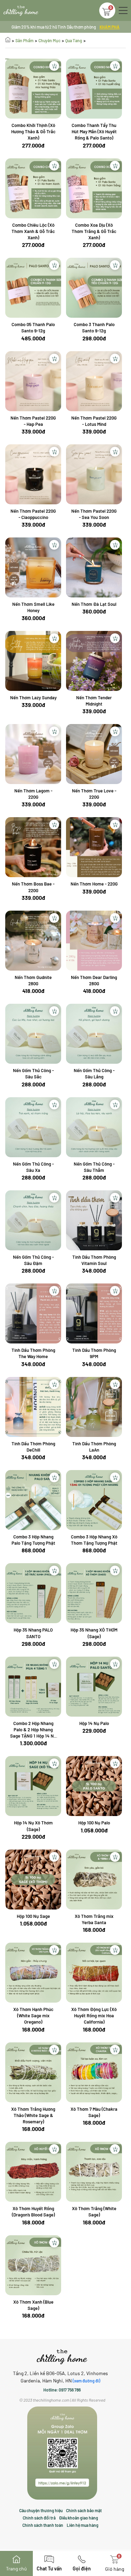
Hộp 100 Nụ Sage (33, 1916)
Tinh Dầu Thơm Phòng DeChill (33, 1447)
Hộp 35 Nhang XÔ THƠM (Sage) (94, 1633)
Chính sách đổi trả (39, 2518)
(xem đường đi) (86, 2381)
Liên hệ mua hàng (83, 2525)
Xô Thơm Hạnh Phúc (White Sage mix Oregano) (33, 2016)
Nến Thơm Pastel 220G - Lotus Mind (94, 421)
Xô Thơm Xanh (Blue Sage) (33, 2305)
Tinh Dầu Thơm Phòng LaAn (94, 1447)
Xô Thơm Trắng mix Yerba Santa (94, 1919)
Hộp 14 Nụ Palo (94, 1723)
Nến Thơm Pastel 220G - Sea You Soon (94, 514)
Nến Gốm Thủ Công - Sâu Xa (33, 1167)
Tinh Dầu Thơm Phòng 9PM (94, 1353)
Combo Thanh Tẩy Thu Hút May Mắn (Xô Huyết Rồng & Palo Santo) (94, 131)
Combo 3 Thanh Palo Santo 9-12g (94, 327)
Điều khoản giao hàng (79, 2518)
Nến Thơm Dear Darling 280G (94, 980)
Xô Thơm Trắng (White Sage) (94, 2212)
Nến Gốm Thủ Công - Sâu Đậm (33, 1260)
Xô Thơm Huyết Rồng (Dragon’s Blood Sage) (33, 2212)
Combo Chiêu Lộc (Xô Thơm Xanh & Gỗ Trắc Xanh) (33, 231)
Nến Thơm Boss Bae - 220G (33, 887)
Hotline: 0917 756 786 (62, 2390)
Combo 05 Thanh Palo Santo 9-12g (33, 327)
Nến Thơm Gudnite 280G (33, 980)
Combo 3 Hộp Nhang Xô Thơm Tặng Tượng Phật (94, 1540)
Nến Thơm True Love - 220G (94, 794)
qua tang (74, 40)
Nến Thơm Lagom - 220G (33, 794)
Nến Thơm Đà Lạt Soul (94, 604)
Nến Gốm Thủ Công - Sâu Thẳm (94, 1167)
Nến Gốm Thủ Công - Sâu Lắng (94, 1074)
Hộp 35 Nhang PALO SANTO (33, 1633)
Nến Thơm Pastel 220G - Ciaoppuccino (33, 514)
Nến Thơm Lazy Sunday (33, 698)
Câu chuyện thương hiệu (41, 2510)
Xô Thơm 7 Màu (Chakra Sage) (94, 2112)
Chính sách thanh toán (43, 2525)
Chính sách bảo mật (84, 2510)
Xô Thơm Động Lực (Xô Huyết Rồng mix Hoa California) (94, 2016)
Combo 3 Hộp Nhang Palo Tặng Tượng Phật (33, 1540)
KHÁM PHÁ (110, 27)
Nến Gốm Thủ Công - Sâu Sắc (33, 1074)
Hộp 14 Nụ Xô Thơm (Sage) (33, 1826)
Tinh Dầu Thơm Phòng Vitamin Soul (94, 1260)
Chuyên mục (49, 40)
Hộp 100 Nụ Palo (94, 1823)
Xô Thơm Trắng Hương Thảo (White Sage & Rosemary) (33, 2115)
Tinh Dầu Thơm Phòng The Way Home (33, 1353)
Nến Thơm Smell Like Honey (33, 607)
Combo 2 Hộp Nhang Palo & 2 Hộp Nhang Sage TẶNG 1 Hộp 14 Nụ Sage (33, 1730)
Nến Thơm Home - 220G (94, 884)
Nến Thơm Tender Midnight (94, 701)
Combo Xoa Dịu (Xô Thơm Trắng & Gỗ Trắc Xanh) (94, 231)
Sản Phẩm (24, 40)
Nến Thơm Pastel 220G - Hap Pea (33, 421)
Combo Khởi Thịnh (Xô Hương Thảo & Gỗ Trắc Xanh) (33, 131)
